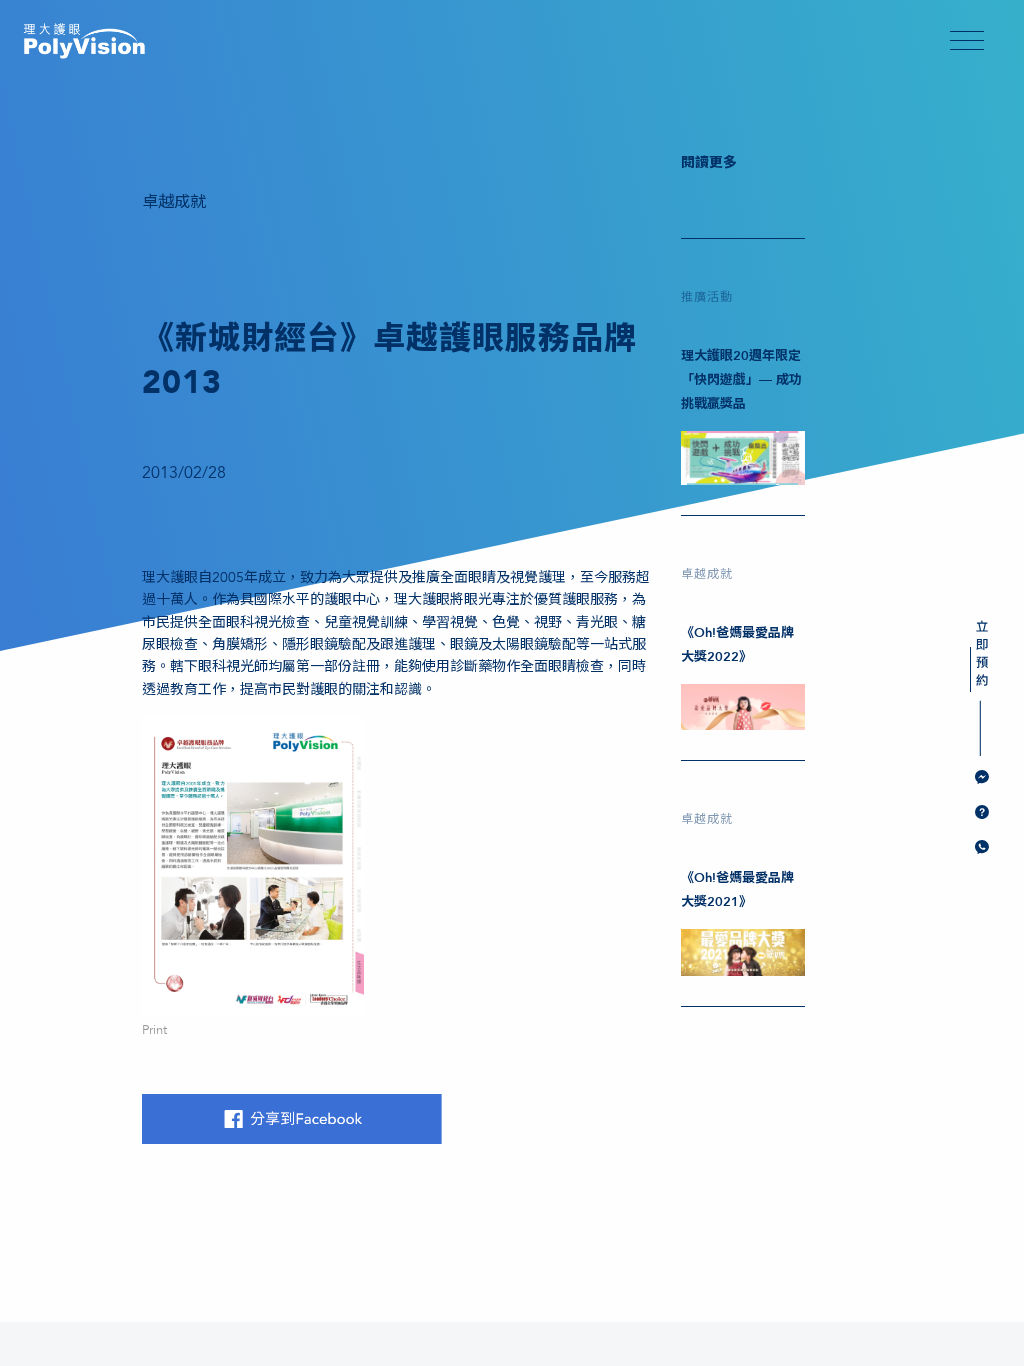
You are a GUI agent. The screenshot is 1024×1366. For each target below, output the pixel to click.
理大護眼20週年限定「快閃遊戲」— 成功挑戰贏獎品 (741, 380)
